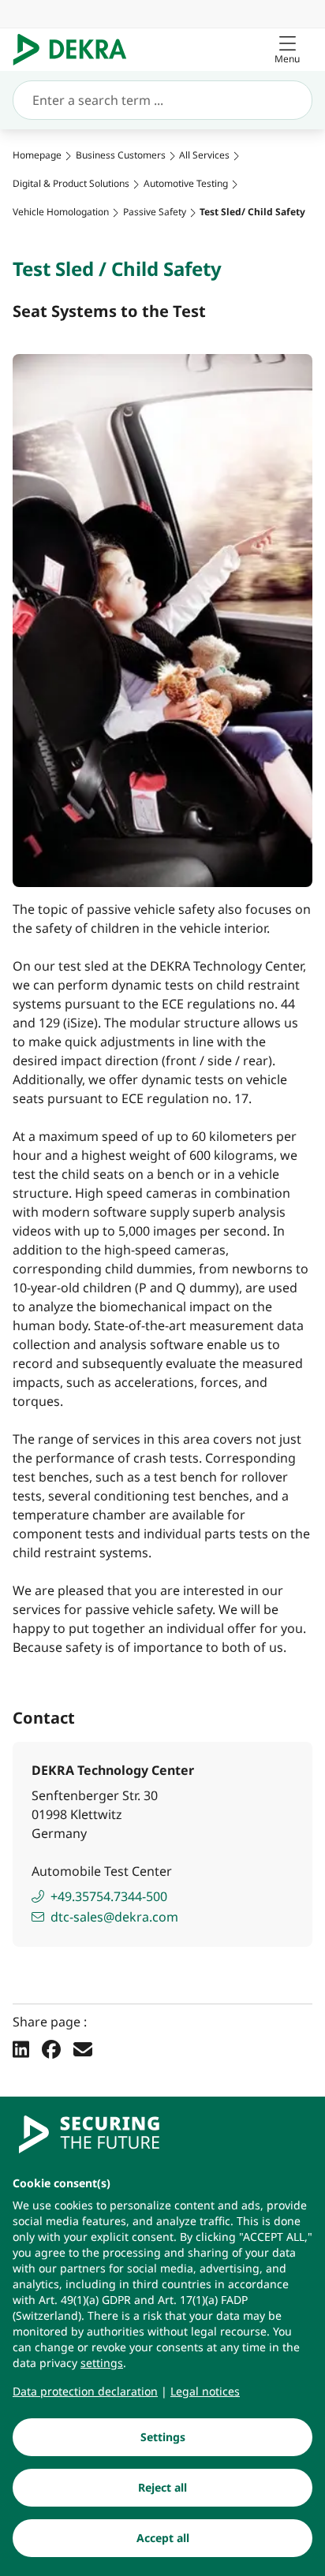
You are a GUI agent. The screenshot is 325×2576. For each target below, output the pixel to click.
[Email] (83, 2049)
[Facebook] (51, 2049)
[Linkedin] (21, 2049)
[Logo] (76, 50)
